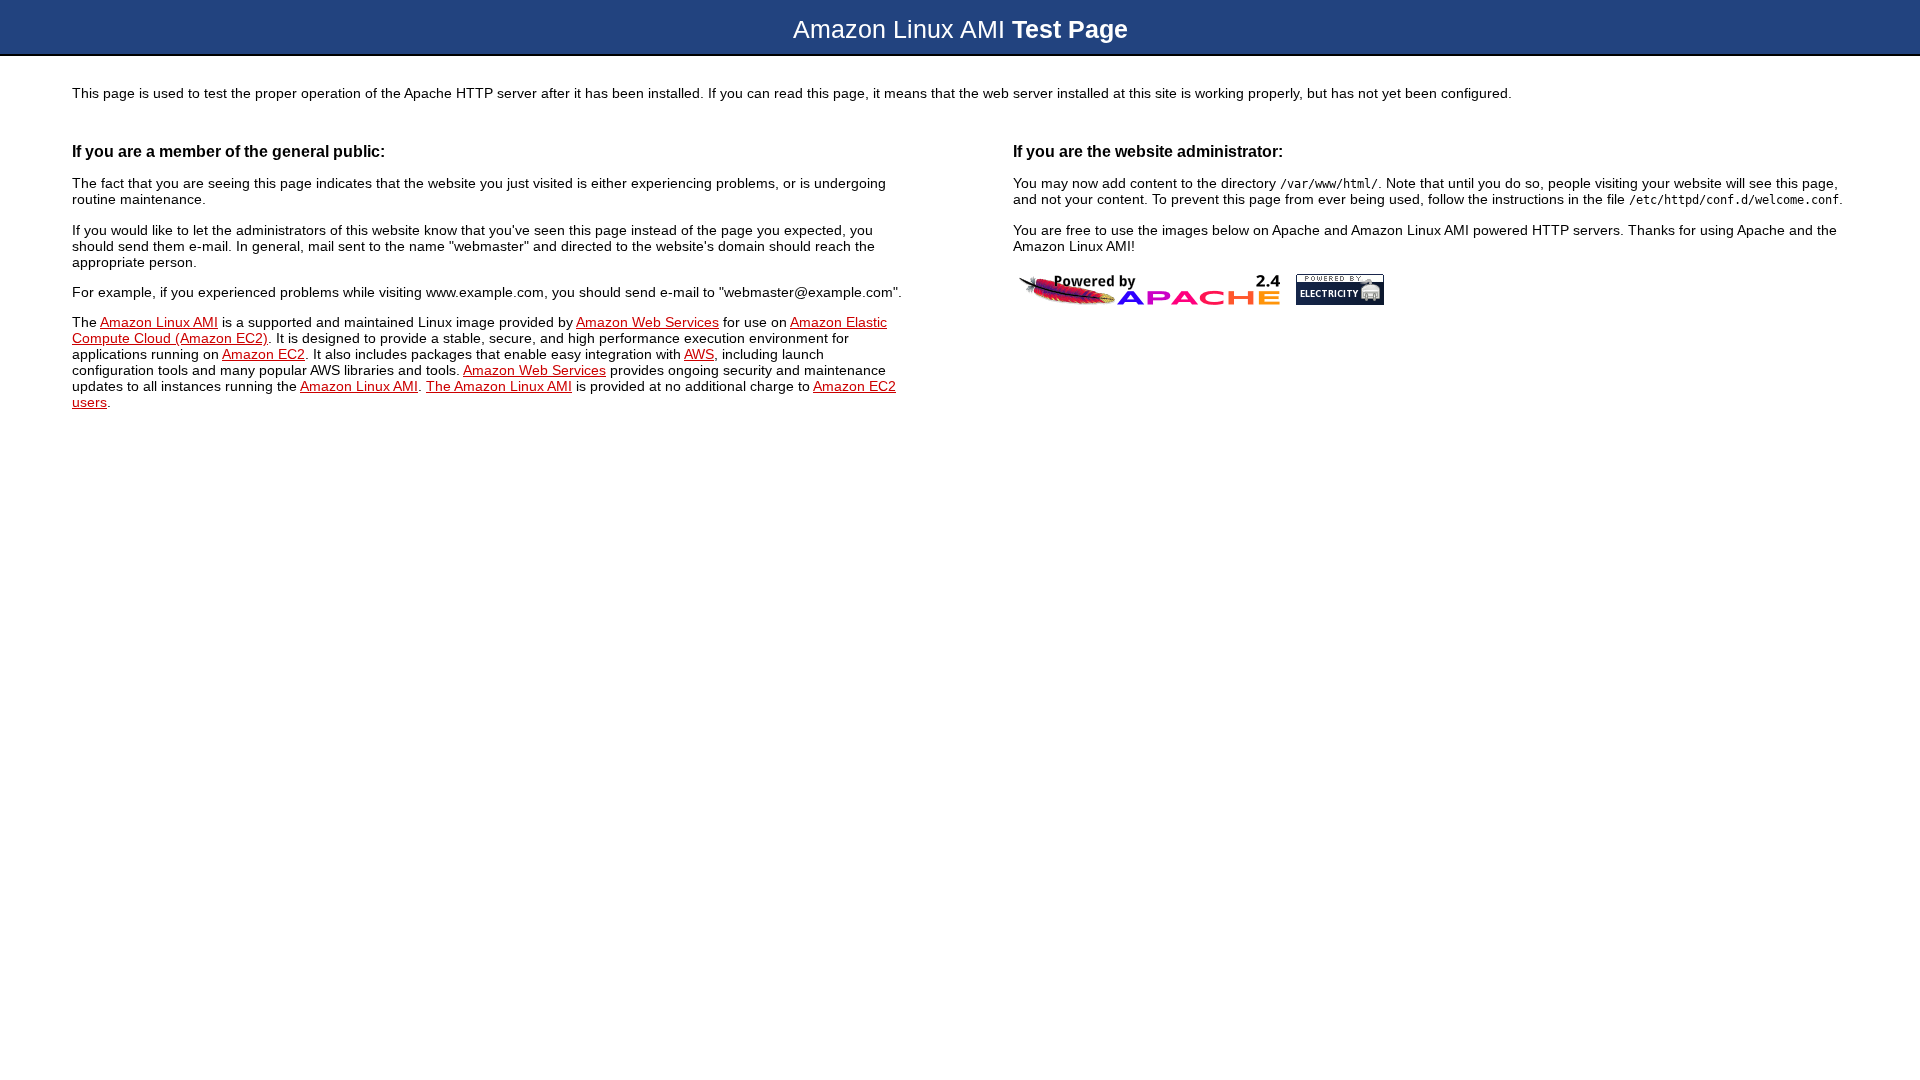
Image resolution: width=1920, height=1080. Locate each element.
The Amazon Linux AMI (499, 386)
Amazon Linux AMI (159, 322)
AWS (699, 354)
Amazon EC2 (263, 354)
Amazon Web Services (647, 322)
